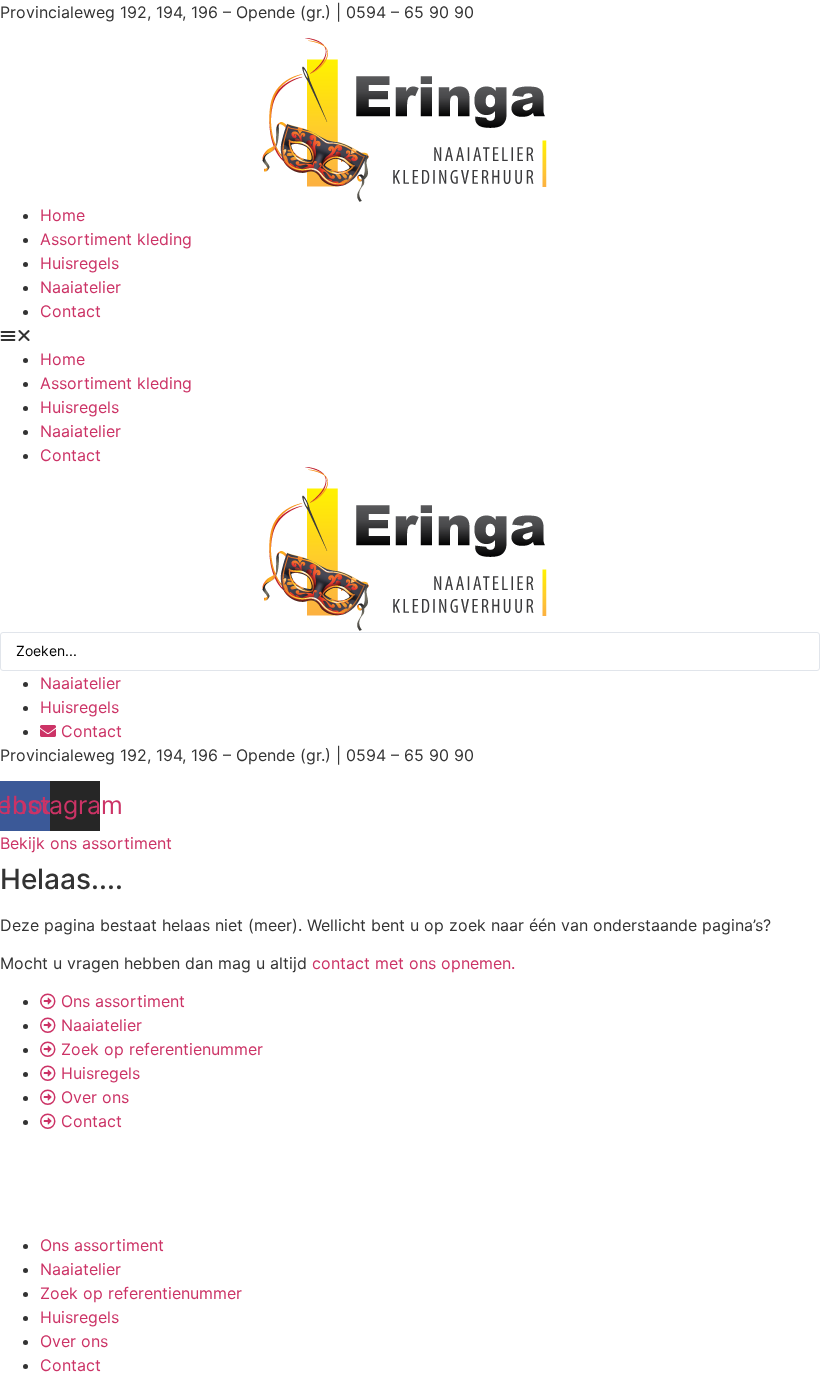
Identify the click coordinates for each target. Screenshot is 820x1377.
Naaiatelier (80, 287)
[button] (410, 335)
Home (62, 215)
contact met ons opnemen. (413, 963)
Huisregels (79, 263)
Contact (70, 311)
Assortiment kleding (116, 239)
